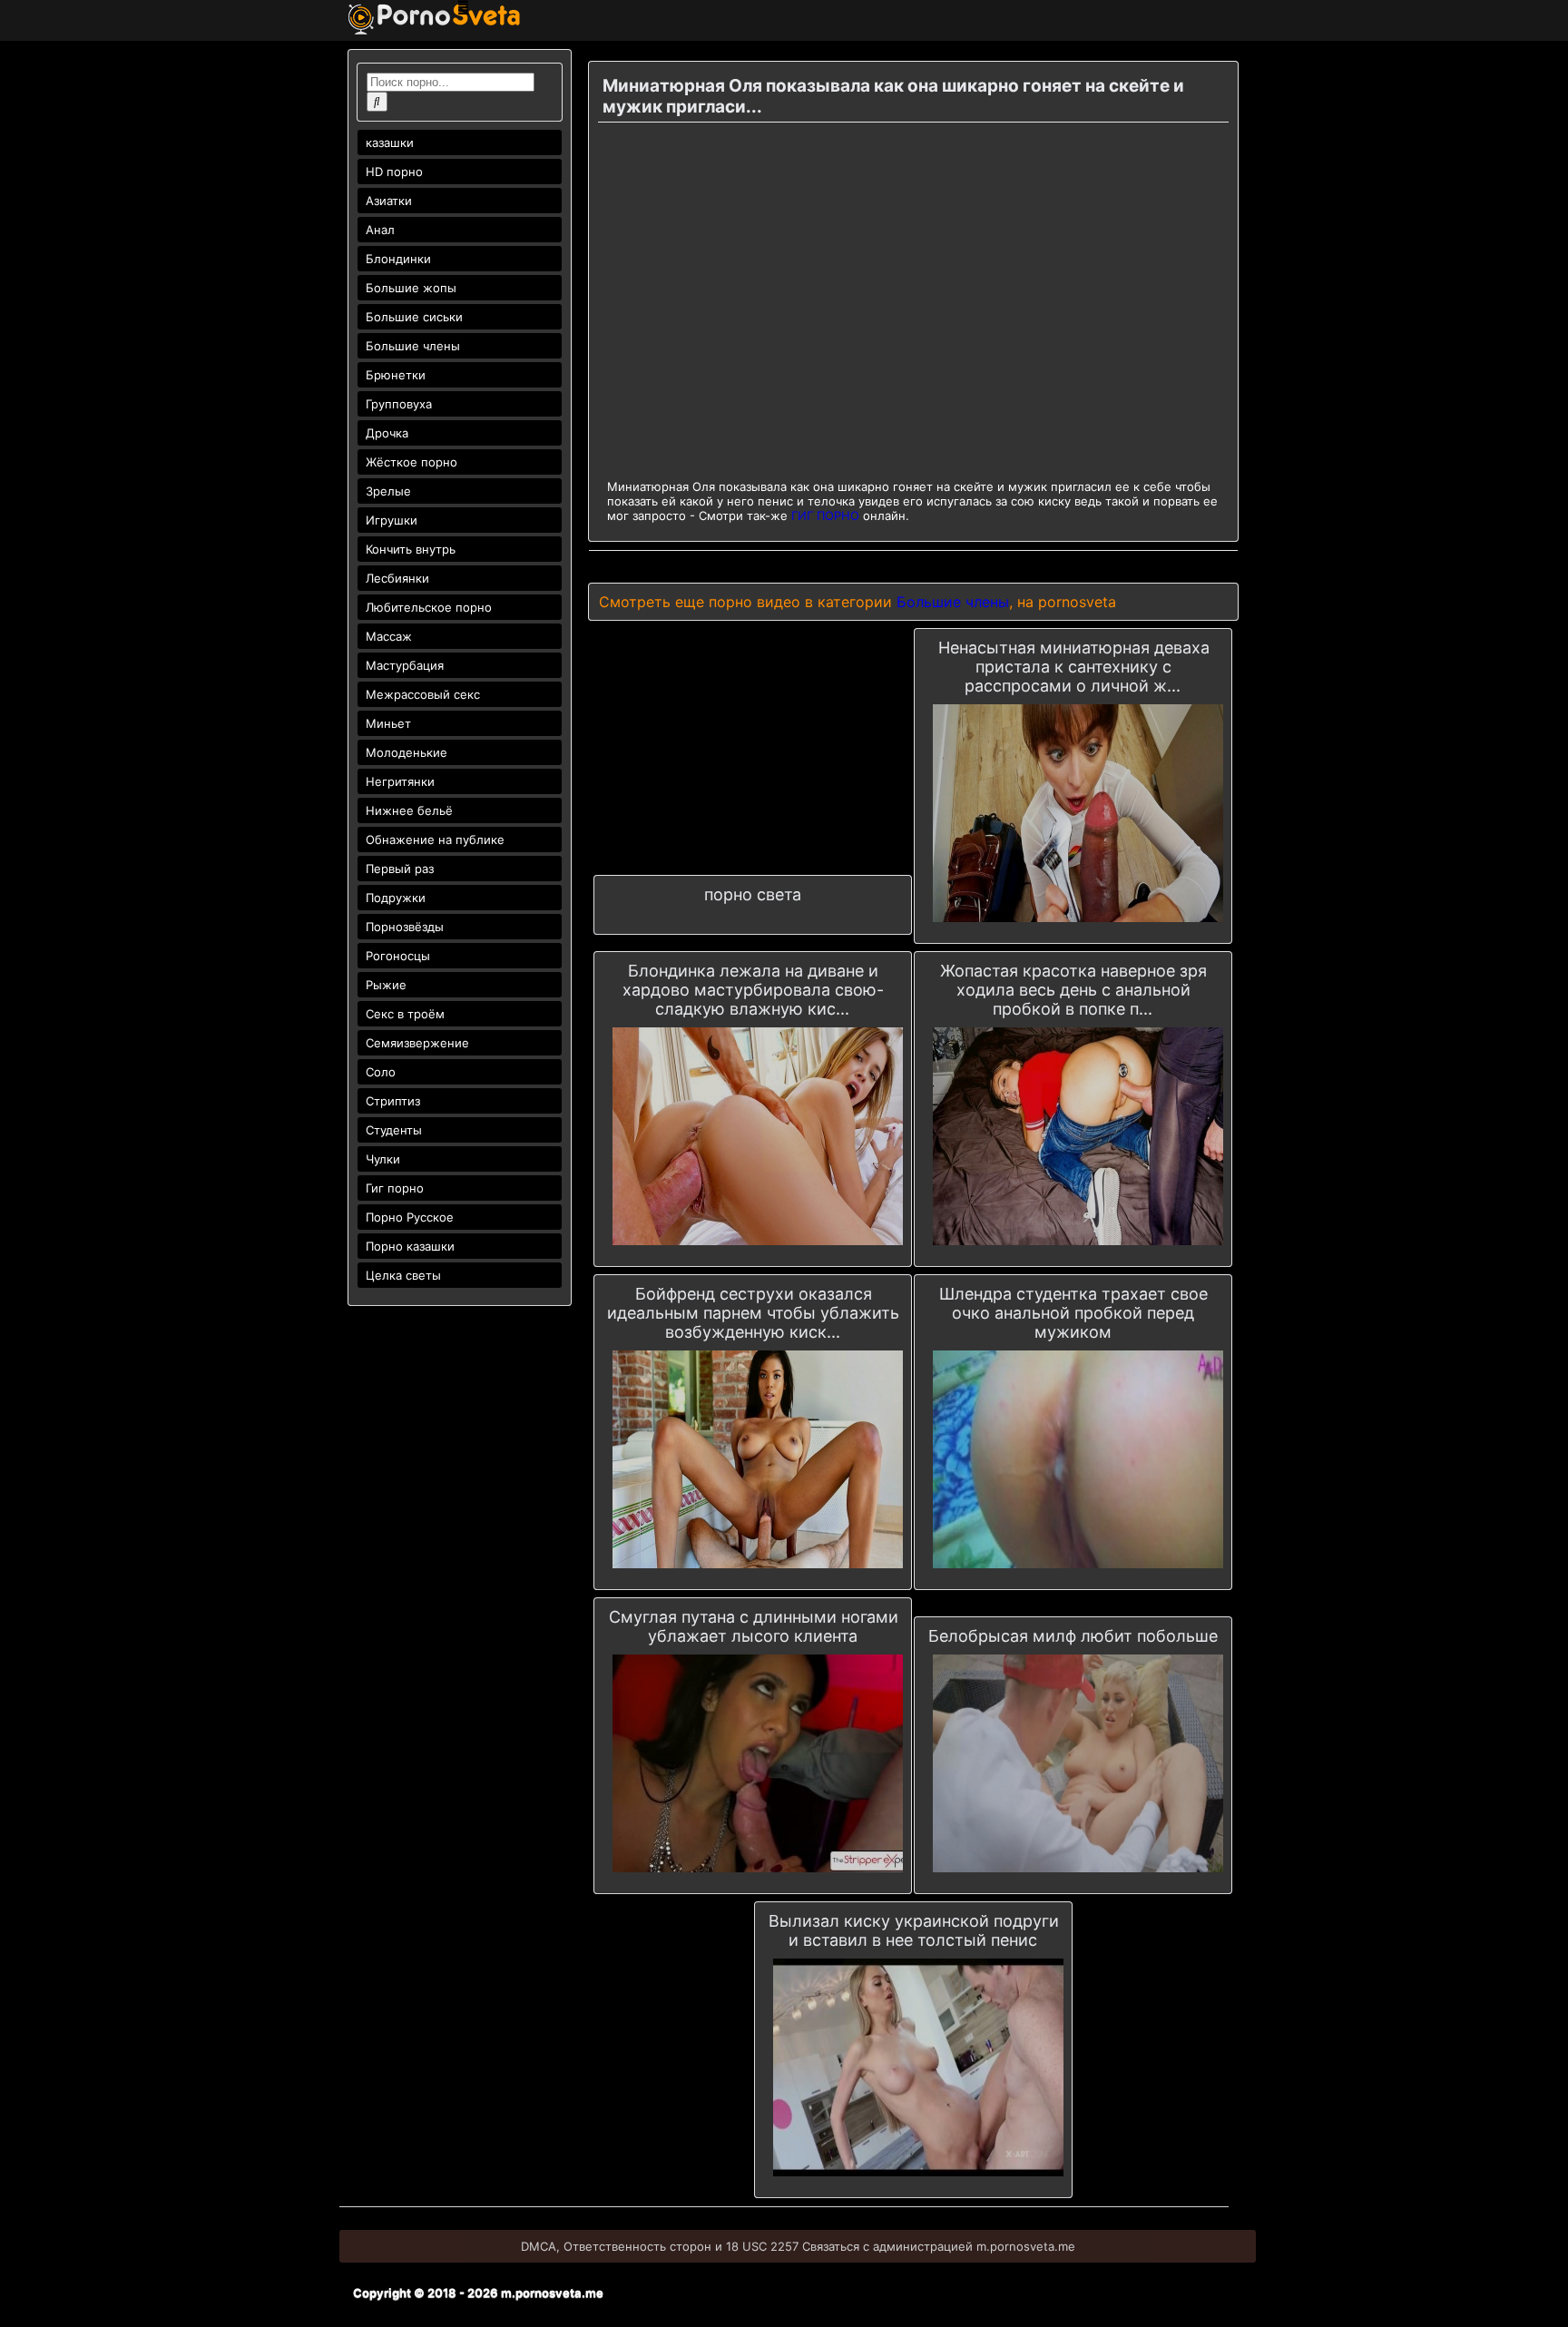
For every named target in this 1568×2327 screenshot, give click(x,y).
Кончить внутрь (411, 549)
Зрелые (388, 491)
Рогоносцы (398, 956)
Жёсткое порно (412, 462)
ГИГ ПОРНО (825, 515)
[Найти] (377, 102)
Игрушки (392, 520)
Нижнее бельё (409, 810)
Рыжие (386, 985)
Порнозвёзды (405, 927)
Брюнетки (396, 375)
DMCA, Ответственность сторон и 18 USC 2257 (660, 2246)
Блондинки (398, 259)
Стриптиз (393, 1101)
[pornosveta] (434, 30)
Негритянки (400, 781)
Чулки (383, 1159)
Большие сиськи (414, 317)
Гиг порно (395, 1188)
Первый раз (400, 869)
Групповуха (399, 404)
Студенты (394, 1130)
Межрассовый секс (423, 694)
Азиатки (389, 201)
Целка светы (403, 1275)
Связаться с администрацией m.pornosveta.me (939, 2246)
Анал (380, 230)
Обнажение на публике (435, 839)
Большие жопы (411, 288)
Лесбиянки (397, 578)
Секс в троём (405, 1014)
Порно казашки (410, 1246)
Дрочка (387, 433)
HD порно (394, 172)
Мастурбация (405, 665)
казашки (390, 142)
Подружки (396, 898)
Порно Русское (410, 1217)
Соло (381, 1072)
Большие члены (413, 346)
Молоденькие (407, 752)
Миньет (388, 723)
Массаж (389, 636)
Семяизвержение (417, 1043)
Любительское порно (429, 607)
